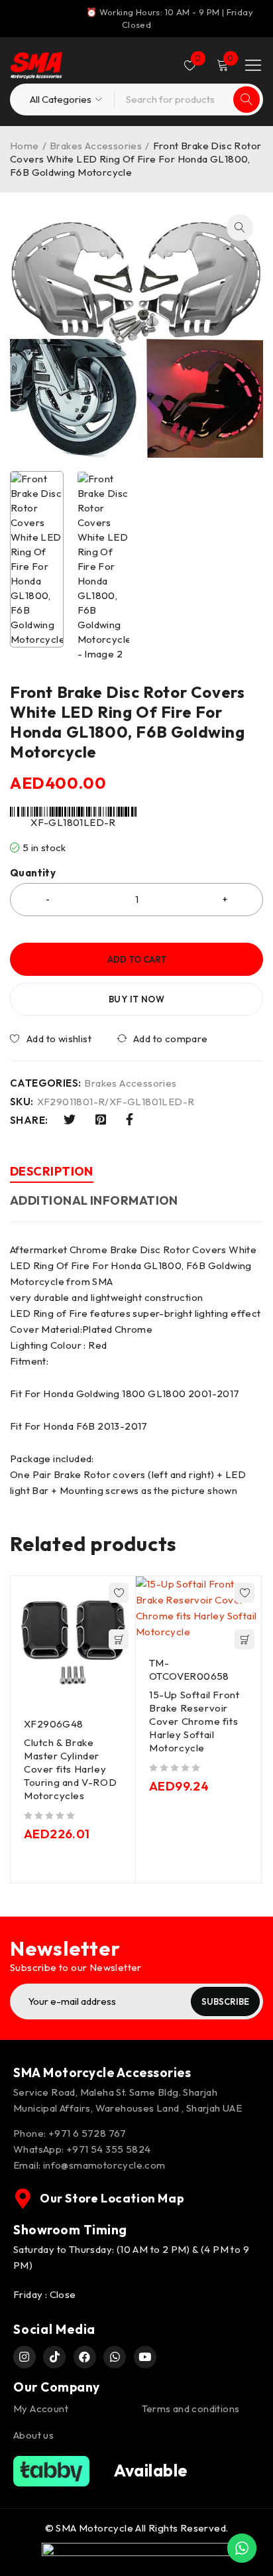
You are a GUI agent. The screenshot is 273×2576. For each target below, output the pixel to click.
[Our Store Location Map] (23, 2199)
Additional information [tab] (94, 1200)
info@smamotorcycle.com (104, 2165)
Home (25, 146)
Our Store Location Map (112, 2198)
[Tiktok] (54, 2357)
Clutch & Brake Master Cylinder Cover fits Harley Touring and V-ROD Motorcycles (70, 1769)
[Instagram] (25, 2357)
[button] (240, 228)
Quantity (33, 873)
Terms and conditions (191, 2408)
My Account (41, 2408)
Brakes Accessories (96, 146)
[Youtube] (145, 2357)
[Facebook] (85, 2357)
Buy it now (136, 999)
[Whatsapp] (115, 2357)
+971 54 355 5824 (108, 2149)
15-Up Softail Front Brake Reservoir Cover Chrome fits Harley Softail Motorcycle (194, 1721)
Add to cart (137, 959)
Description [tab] (52, 1171)
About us (33, 2435)
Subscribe (225, 2001)
